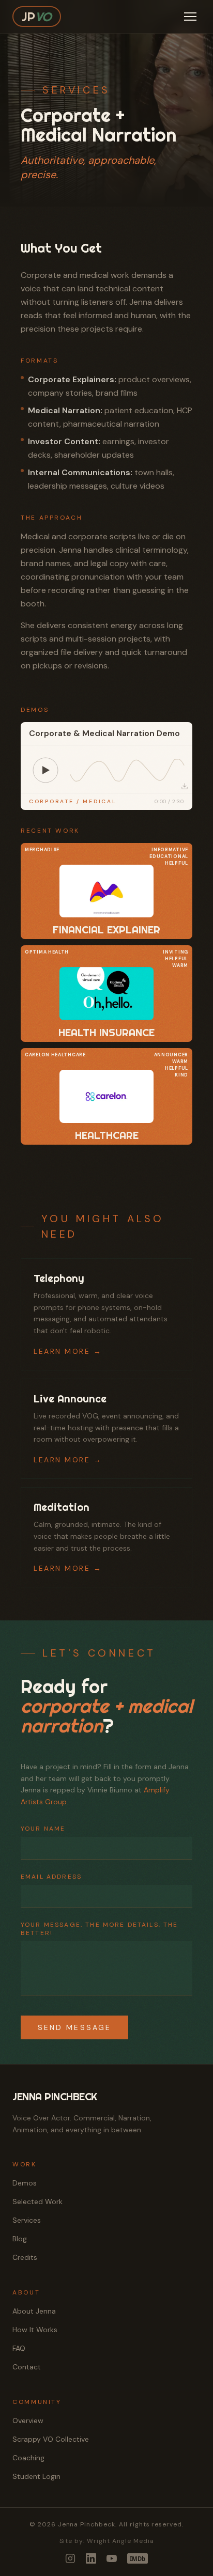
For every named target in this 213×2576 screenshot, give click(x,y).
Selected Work (37, 2202)
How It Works (35, 2330)
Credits (25, 2257)
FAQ (19, 2348)
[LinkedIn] (91, 2558)
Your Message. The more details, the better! (100, 1929)
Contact (27, 2367)
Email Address (51, 1877)
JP (37, 17)
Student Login (36, 2476)
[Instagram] (70, 2558)
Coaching (28, 2458)
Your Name (43, 1829)
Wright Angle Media (120, 2541)
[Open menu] (190, 17)
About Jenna (34, 2311)
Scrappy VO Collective (51, 2439)
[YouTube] (112, 2558)
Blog (20, 2239)
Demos (25, 2183)
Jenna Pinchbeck (55, 2096)
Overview (28, 2421)
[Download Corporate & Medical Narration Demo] (185, 786)
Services (27, 2220)
